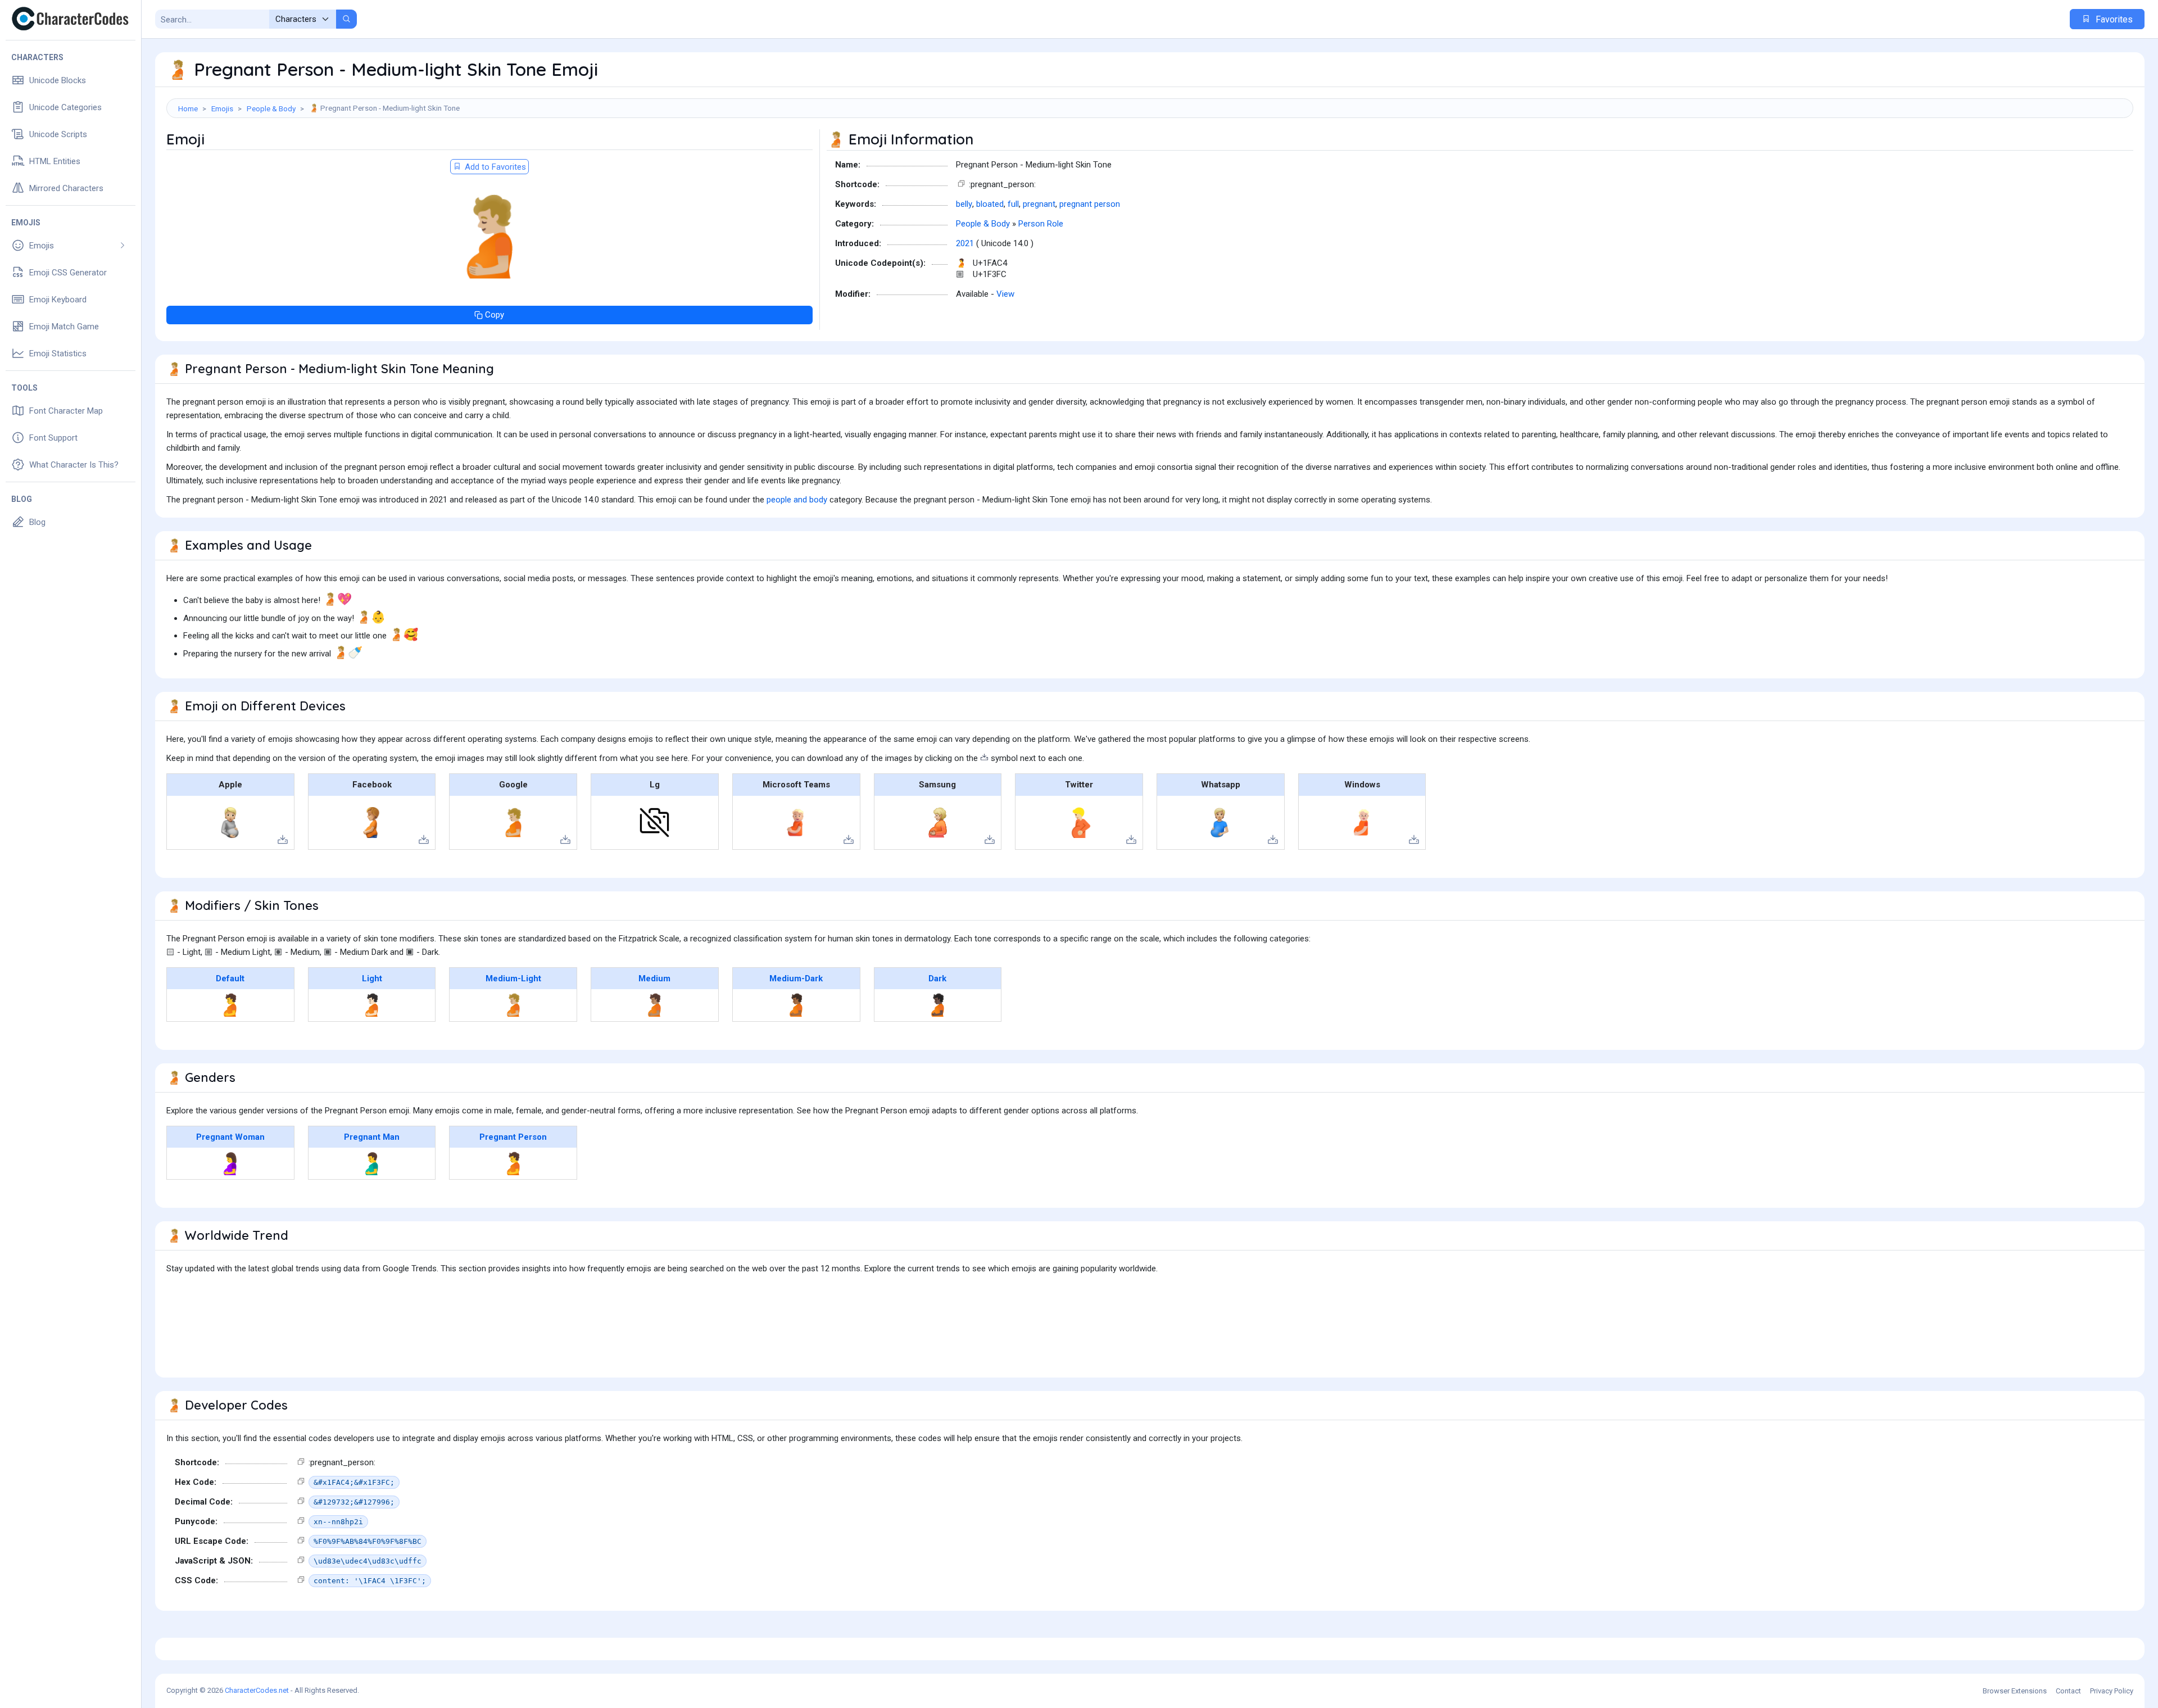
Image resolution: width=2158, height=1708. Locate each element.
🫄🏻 (372, 1005)
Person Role (1041, 224)
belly (964, 204)
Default (230, 978)
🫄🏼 (513, 1005)
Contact (2068, 1691)
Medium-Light (513, 978)
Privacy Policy (2112, 1691)
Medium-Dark (796, 978)
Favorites (2113, 19)
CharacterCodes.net (257, 1690)
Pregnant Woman (230, 1137)
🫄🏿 (938, 1005)
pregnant (1039, 204)
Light (372, 978)
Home (188, 108)
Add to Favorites (494, 167)
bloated (990, 204)
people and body (797, 500)
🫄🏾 (796, 1005)
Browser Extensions (2015, 1691)
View (1005, 294)
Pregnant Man (372, 1137)
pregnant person (1090, 204)
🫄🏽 (654, 1005)
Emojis (222, 108)
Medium (654, 978)
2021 (965, 243)
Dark (937, 978)
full (1013, 204)
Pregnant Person (513, 1137)
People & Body (271, 108)
